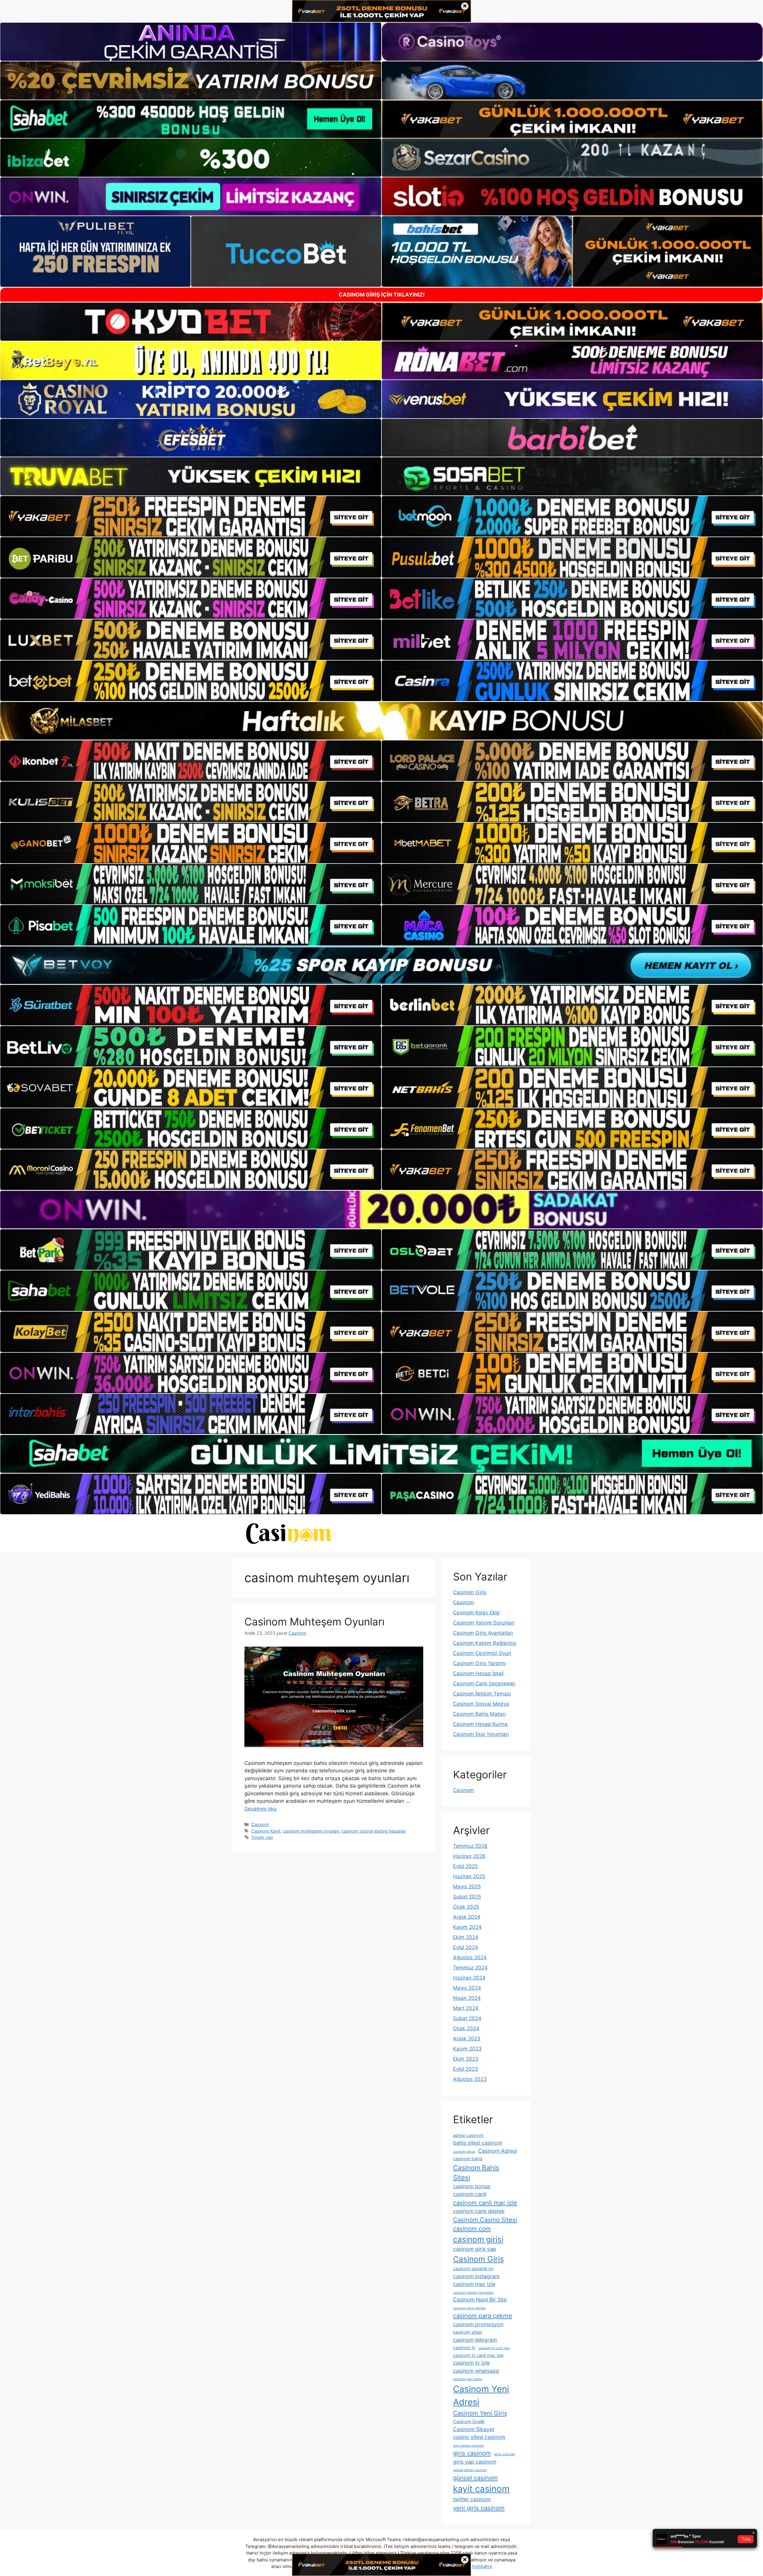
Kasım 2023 (467, 2049)
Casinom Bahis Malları (479, 1714)
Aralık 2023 (467, 2039)
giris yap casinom (475, 2462)
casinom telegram (475, 2340)
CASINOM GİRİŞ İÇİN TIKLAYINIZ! (382, 295)
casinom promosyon (478, 2324)
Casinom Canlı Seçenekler (484, 1684)
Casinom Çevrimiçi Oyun (482, 1653)
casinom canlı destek (479, 2211)
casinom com (472, 2229)
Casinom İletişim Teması (482, 1694)
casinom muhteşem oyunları (311, 1831)
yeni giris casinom (479, 2508)
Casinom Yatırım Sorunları (484, 1623)
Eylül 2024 (466, 1947)
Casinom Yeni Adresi (481, 2396)
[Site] (191, 516)
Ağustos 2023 (470, 2079)
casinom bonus (472, 2186)
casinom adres (464, 2152)
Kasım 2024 (467, 1927)
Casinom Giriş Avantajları (483, 1633)
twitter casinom (472, 2499)
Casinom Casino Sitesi (485, 2220)
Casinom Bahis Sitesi (476, 2172)
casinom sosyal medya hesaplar (374, 1831)
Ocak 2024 (466, 2028)
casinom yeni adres (468, 2379)
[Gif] (381, 721)
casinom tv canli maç (494, 2348)
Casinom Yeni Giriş (480, 2413)
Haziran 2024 (469, 1978)
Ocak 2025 (466, 1907)
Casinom (260, 1824)
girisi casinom (504, 2454)
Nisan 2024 (467, 1998)
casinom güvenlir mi (473, 2269)
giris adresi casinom (468, 2446)
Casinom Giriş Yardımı (479, 1663)
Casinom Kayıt (266, 1831)
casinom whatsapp (476, 2371)
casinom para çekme (483, 2316)
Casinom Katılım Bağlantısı (485, 1643)
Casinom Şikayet (474, 2429)
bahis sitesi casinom (478, 2143)
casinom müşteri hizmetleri (473, 2293)
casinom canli (470, 2194)
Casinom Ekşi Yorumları (481, 1734)
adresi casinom (468, 2135)
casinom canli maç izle (485, 2203)
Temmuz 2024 (470, 1968)
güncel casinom (475, 2478)
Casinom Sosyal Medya (481, 1704)
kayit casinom (481, 2489)
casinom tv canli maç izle (478, 2355)
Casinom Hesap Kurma (480, 1724)
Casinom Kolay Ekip (476, 1613)
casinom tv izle (471, 2363)
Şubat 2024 (467, 2018)
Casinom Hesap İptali (478, 1673)
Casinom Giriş (470, 1592)
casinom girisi (478, 2239)
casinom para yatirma (469, 2308)
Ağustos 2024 (470, 1957)
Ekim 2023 (466, 2059)
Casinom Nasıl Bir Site (480, 2300)
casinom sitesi (467, 2332)
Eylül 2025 (465, 1866)
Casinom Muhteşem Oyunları (314, 1622)
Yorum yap (262, 1837)
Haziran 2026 (469, 1856)
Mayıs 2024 (467, 1988)
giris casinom (472, 2453)
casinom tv (464, 2348)
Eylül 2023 (466, 2069)
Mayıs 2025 (467, 1887)
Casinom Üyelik (469, 2422)
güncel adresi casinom (470, 2470)
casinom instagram (476, 2276)
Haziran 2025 (469, 1876)
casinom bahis (468, 2159)
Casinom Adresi (497, 2151)
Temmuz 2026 (470, 1846)
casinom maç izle (474, 2284)
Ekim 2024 (466, 1937)
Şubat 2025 (467, 1897)
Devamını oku (260, 1809)
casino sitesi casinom (479, 2437)
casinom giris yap (475, 2249)
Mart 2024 (466, 2008)
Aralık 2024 (467, 1917)
